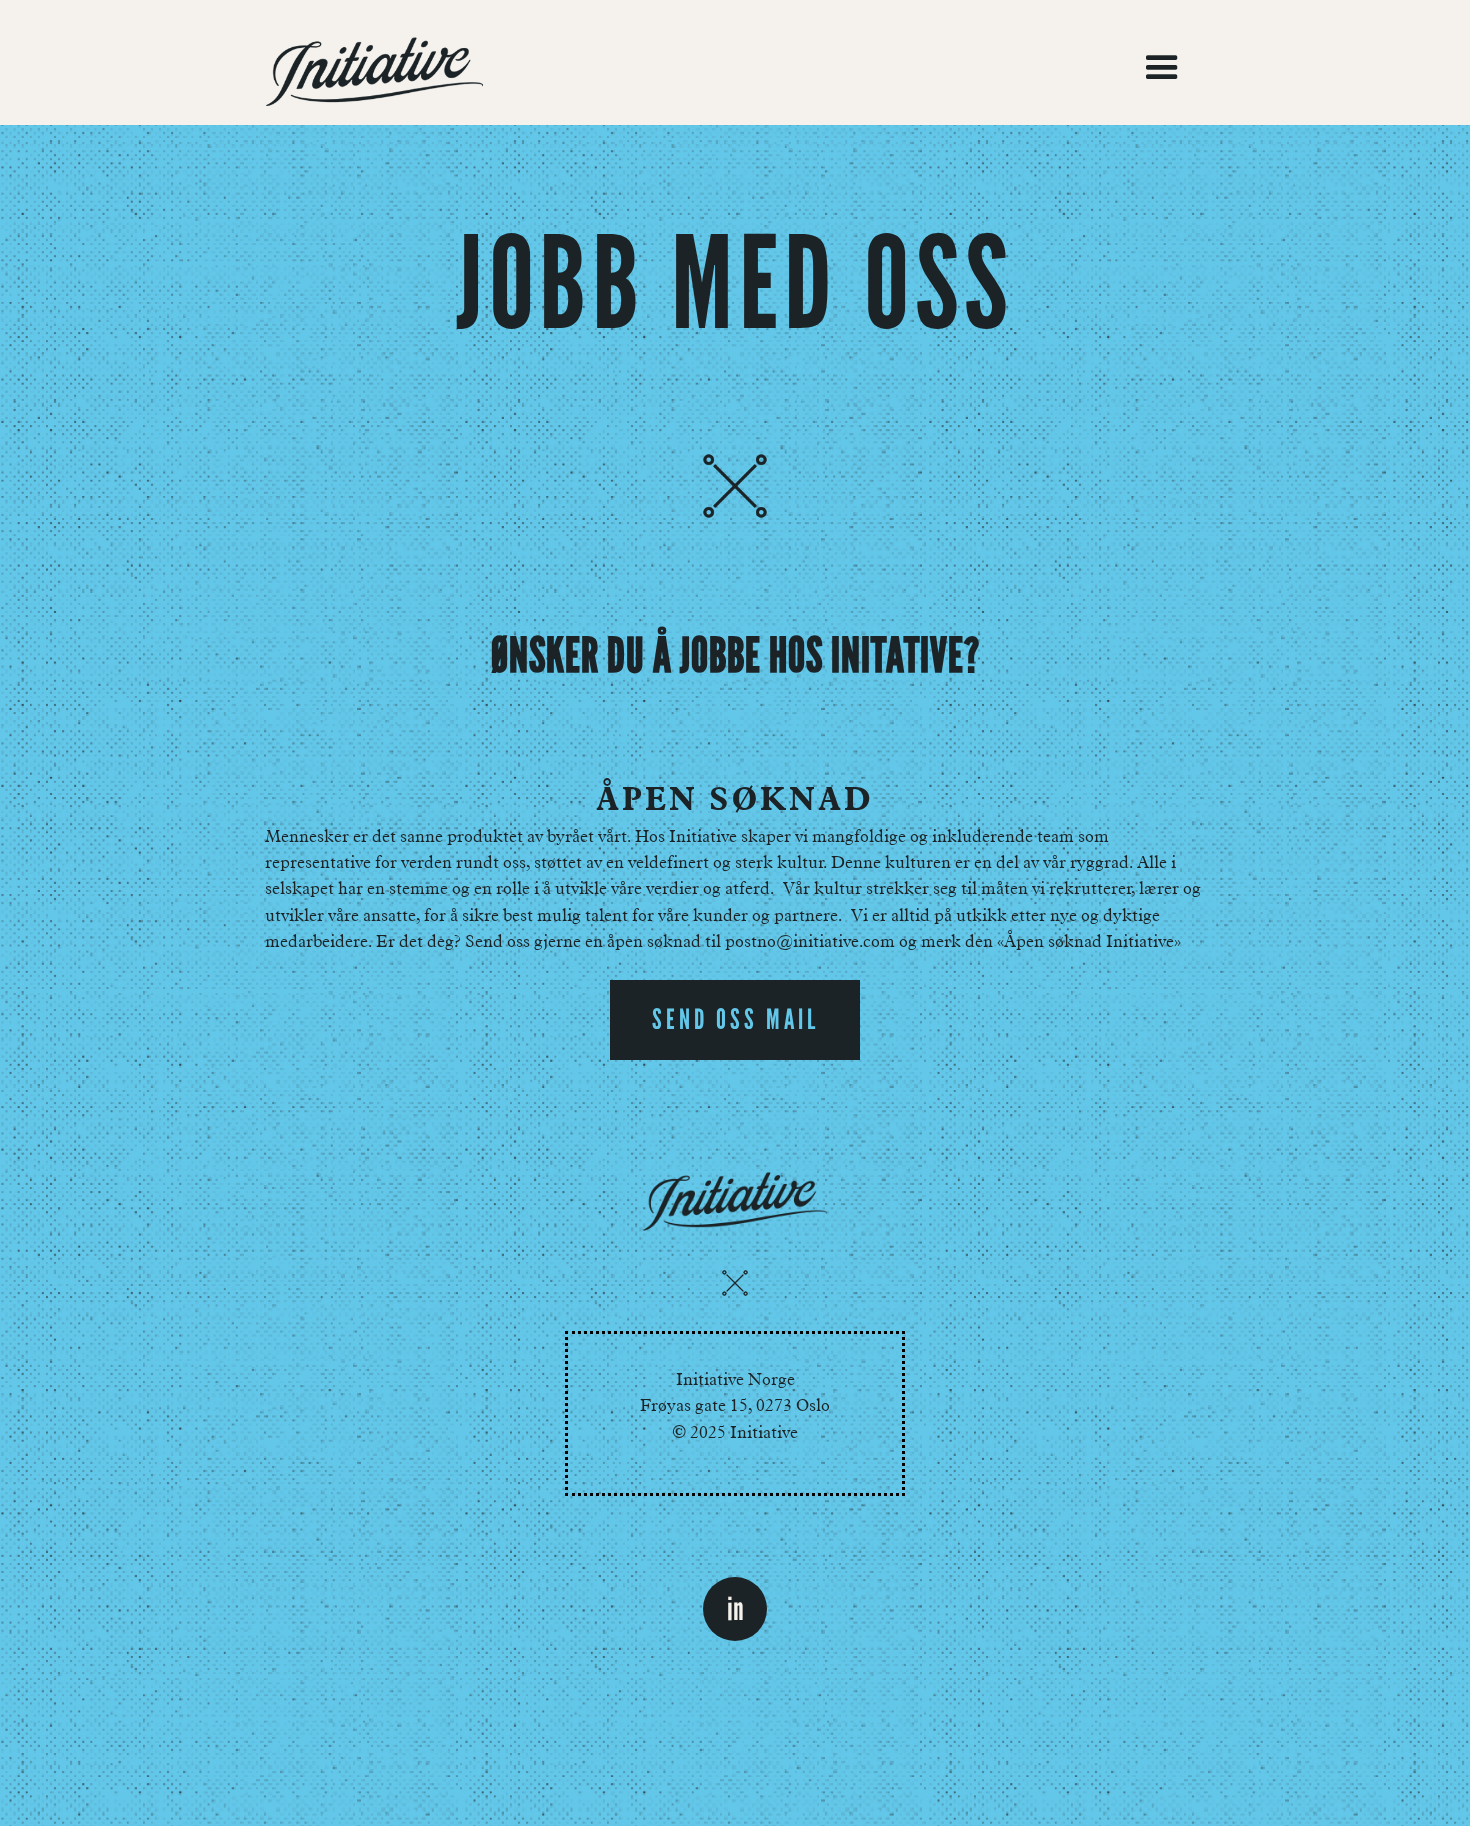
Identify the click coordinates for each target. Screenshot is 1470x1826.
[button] (1162, 68)
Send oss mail (735, 1019)
